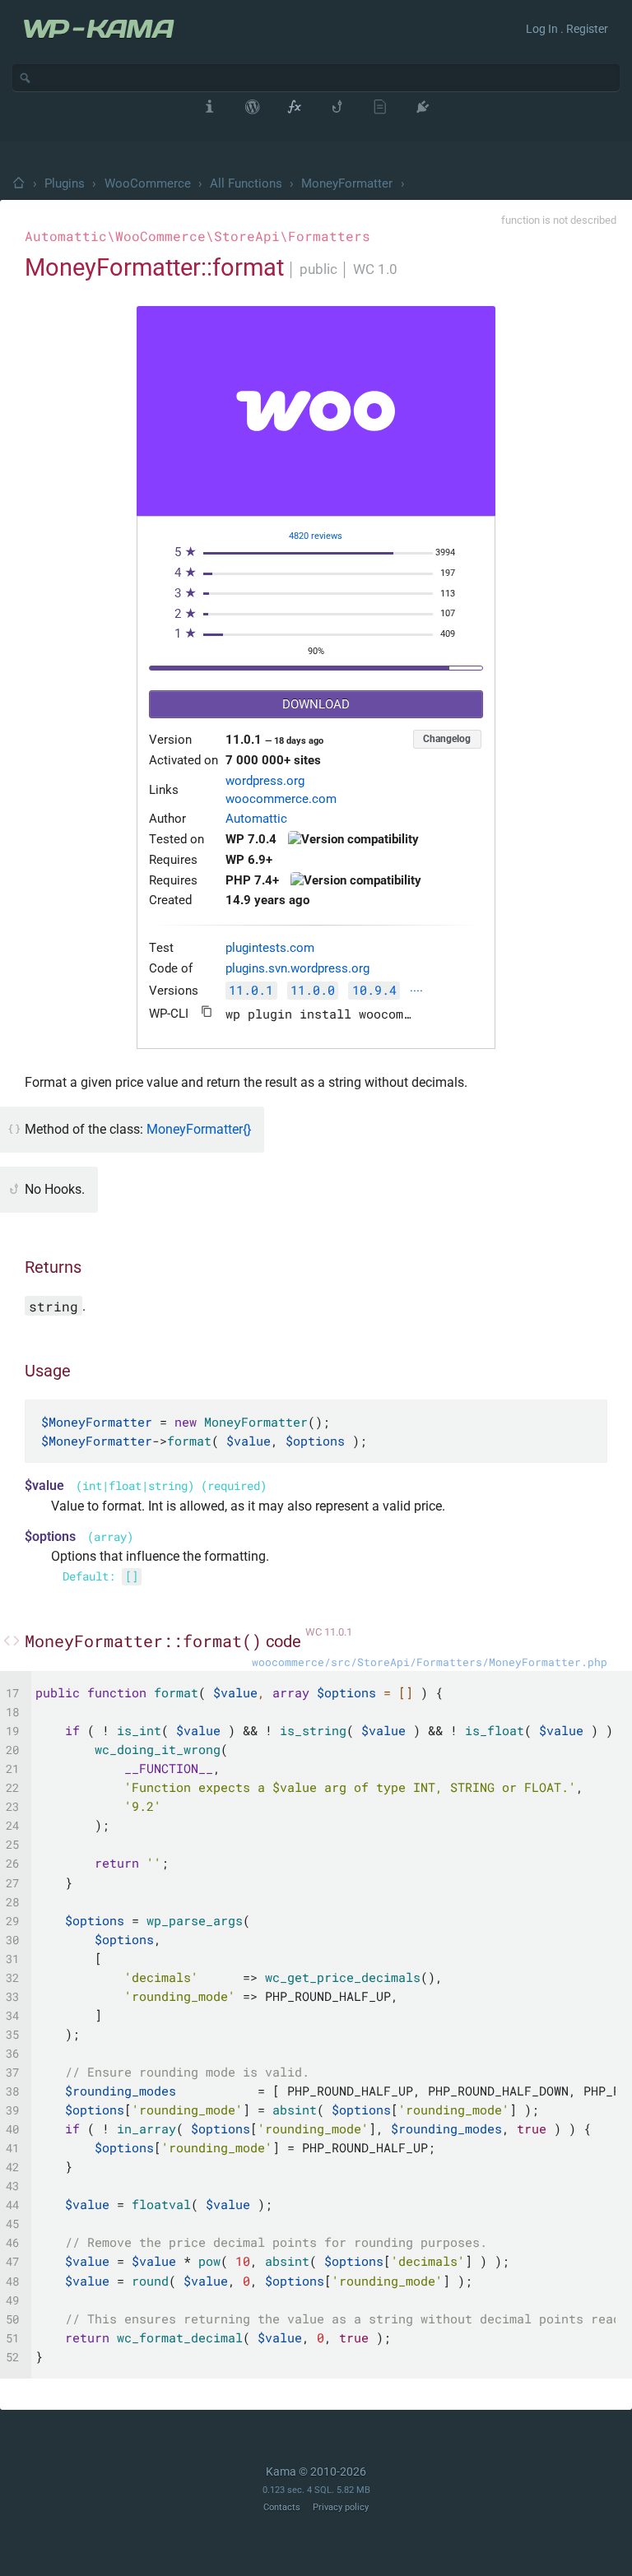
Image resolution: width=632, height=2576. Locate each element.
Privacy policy (341, 2507)
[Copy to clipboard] (207, 1012)
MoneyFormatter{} (199, 1129)
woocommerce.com (281, 799)
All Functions (246, 183)
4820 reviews (316, 536)
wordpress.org (265, 781)
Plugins (65, 183)
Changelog (447, 739)
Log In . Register (567, 29)
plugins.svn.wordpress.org (297, 969)
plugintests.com (270, 948)
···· (416, 992)
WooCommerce (148, 183)
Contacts (282, 2507)
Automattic (256, 819)
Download (316, 705)
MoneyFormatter (347, 183)
